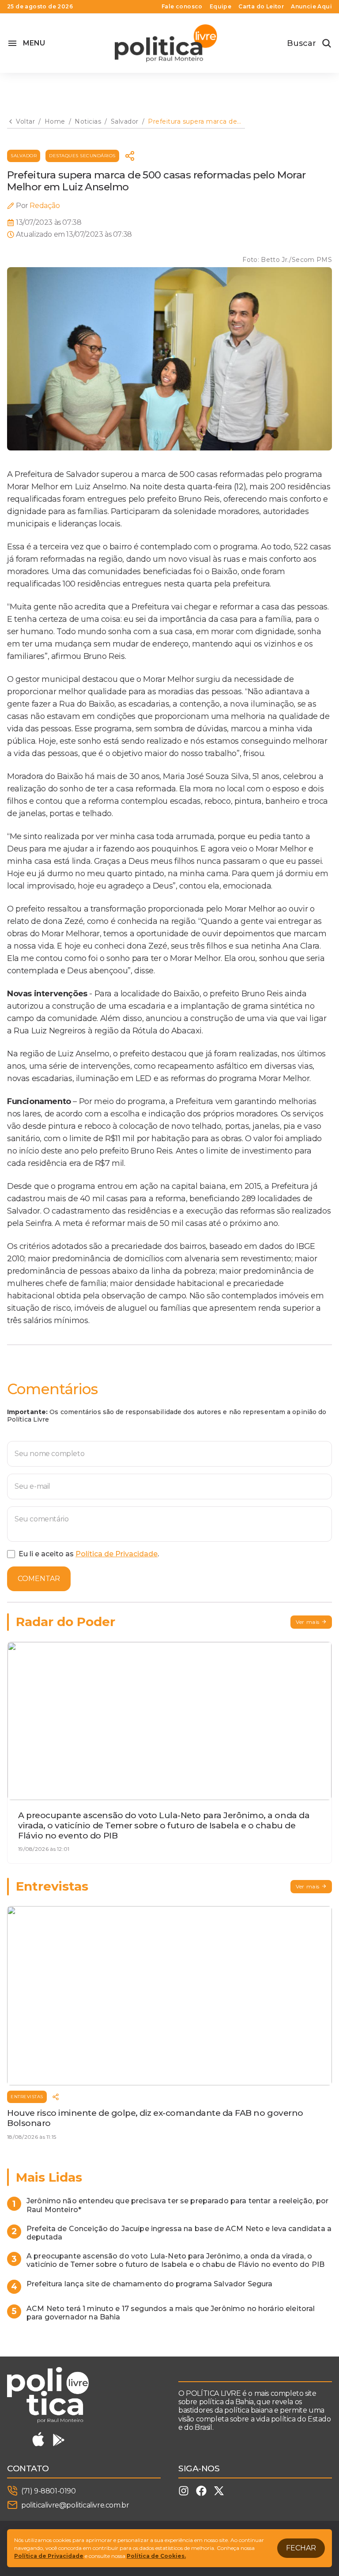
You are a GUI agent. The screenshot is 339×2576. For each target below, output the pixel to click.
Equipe (220, 7)
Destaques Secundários (82, 156)
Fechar (301, 2548)
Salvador (24, 156)
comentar (39, 1579)
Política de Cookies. (156, 2556)
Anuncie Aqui (311, 7)
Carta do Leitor (261, 7)
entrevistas (27, 2097)
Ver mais (308, 1622)
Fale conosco (182, 7)
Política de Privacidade (117, 1554)
